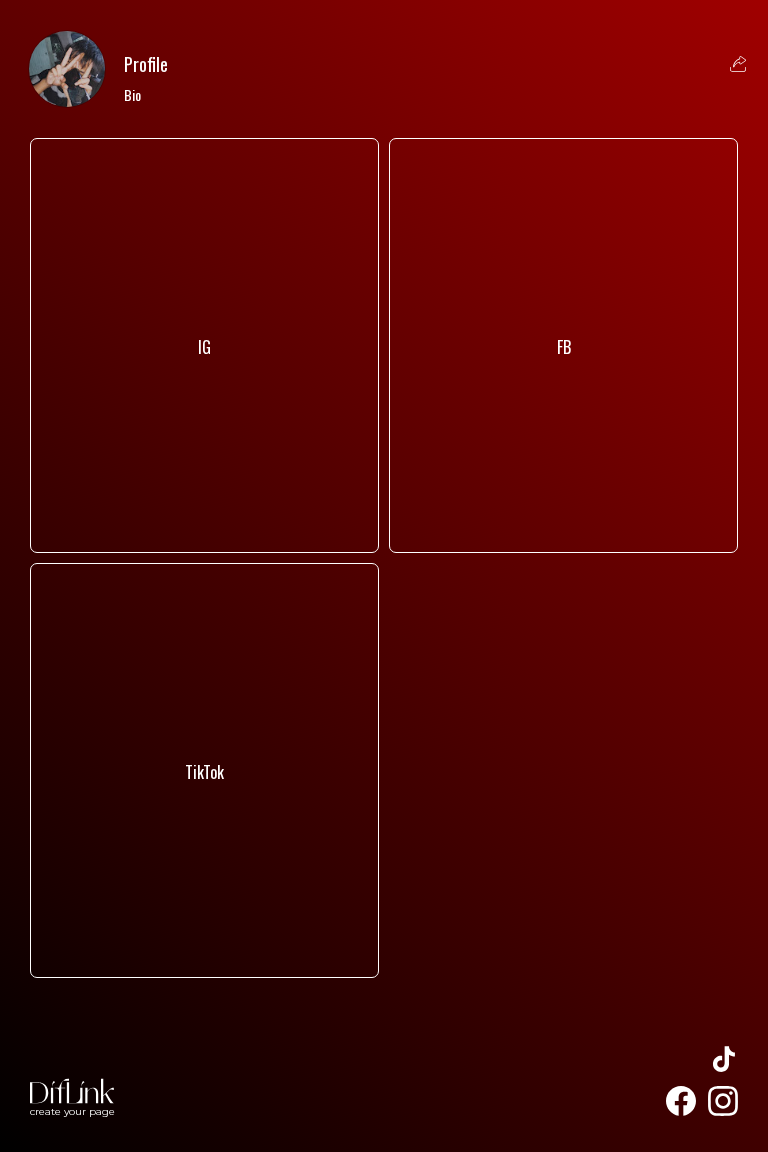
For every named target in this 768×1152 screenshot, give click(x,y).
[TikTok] (204, 946)
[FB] (563, 521)
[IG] (204, 521)
